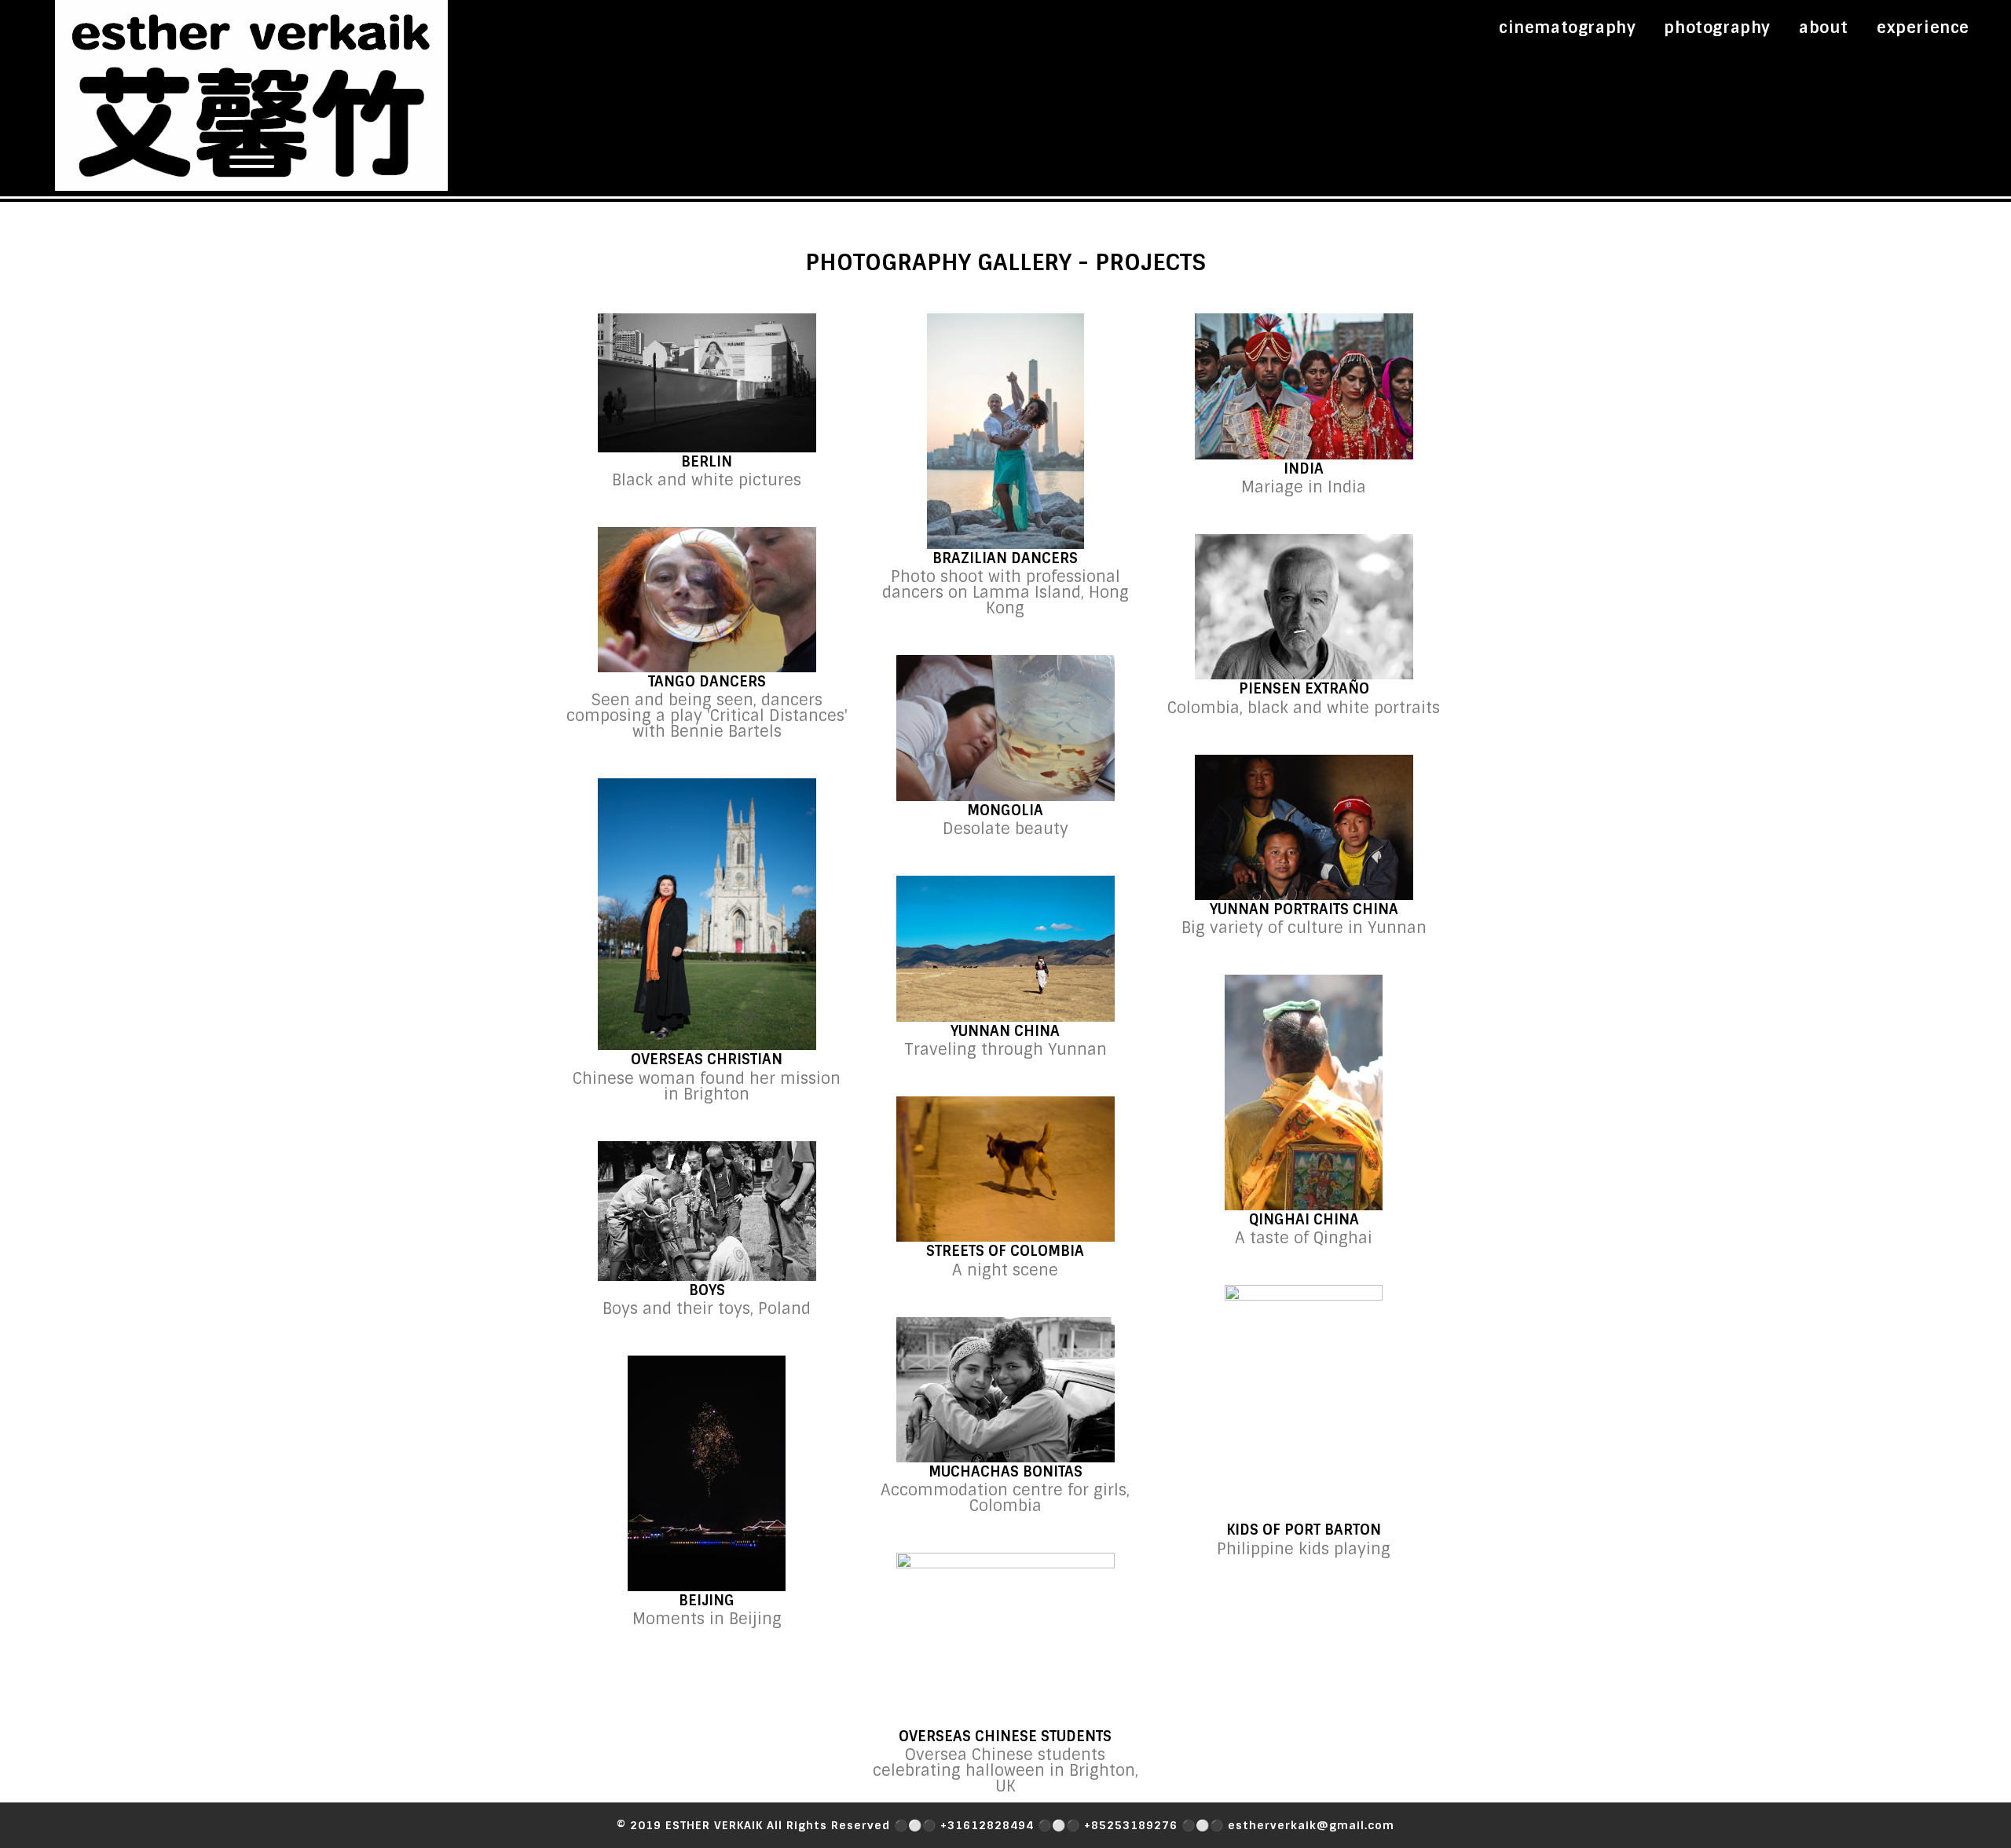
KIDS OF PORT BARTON (1304, 1530)
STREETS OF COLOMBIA (1005, 1251)
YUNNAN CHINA (1005, 1031)
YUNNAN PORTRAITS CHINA (1304, 909)
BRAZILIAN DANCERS (1005, 558)
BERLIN (707, 462)
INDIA (1304, 469)
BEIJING (707, 1601)
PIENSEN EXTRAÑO (1304, 689)
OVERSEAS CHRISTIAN (707, 1059)
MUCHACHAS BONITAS (1005, 1472)
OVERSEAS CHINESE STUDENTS (1005, 1736)
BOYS (707, 1290)
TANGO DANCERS (707, 682)
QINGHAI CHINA (1304, 1220)
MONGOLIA (1005, 811)
